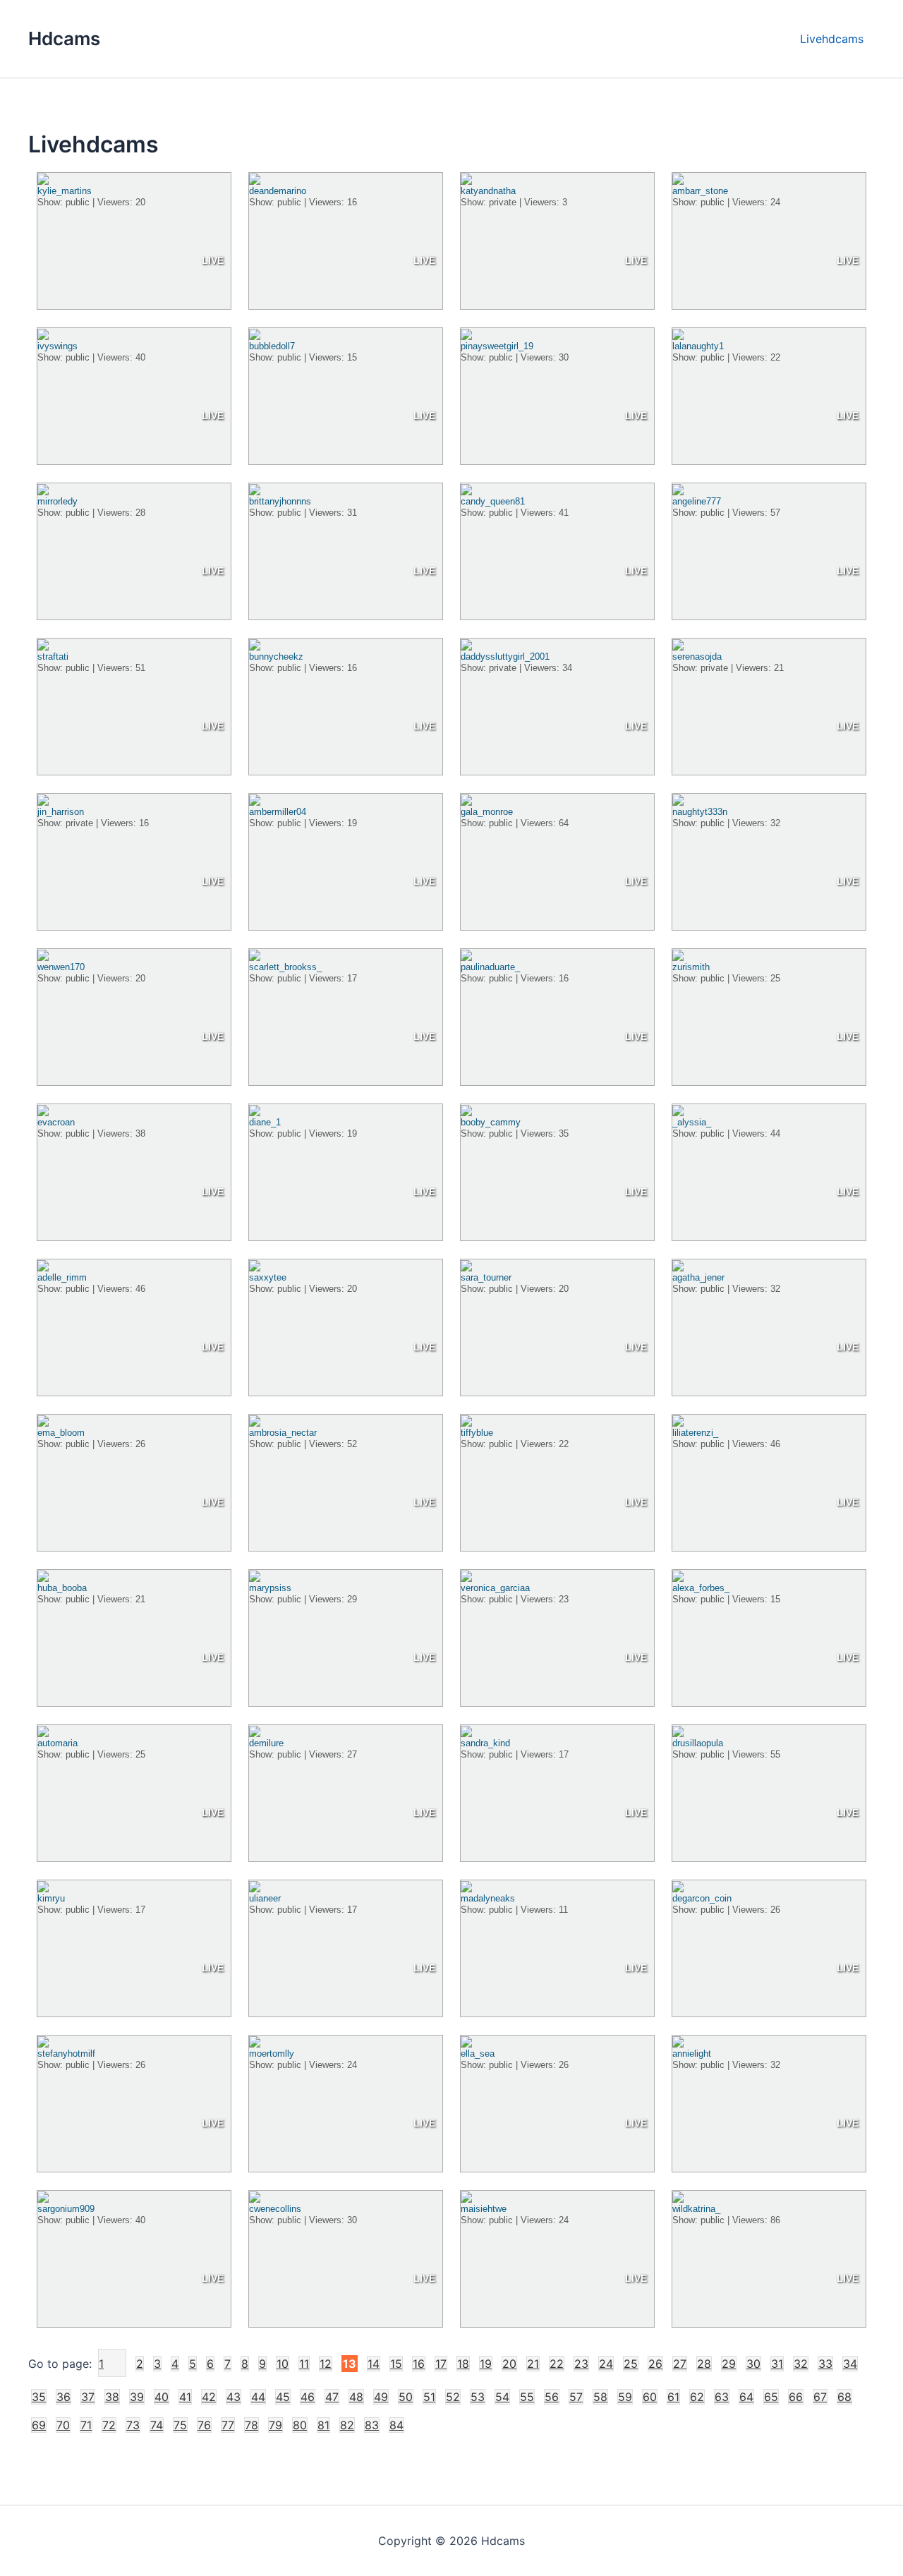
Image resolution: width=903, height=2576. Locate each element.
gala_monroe (487, 812)
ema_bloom (61, 1433)
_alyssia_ (692, 1122)
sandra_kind (485, 1743)
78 (251, 2425)
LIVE (213, 260)
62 (697, 2397)
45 (283, 2397)
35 (39, 2397)
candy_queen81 (493, 501)
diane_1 (265, 1122)
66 (796, 2397)
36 (63, 2397)
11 (304, 2364)
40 (162, 2397)
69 (39, 2425)
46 (308, 2397)
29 (729, 2364)
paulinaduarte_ (490, 967)
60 (650, 2397)
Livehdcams (832, 39)
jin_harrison (61, 812)
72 (109, 2425)
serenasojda (697, 657)
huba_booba (62, 1588)
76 (204, 2425)
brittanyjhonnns (280, 501)
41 (185, 2397)
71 (86, 2425)
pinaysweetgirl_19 (497, 346)
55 (527, 2397)
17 (441, 2364)
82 (347, 2425)
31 (777, 2364)
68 (844, 2397)
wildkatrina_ (696, 2209)
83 (372, 2425)
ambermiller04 (278, 812)
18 (463, 2364)
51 (429, 2397)
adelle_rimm (62, 1277)
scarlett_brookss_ (285, 967)
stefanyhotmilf (66, 2054)
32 (801, 2364)
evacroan (56, 1122)
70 (63, 2425)
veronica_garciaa (495, 1588)
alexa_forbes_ (701, 1588)
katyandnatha (488, 191)
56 (552, 2397)
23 (581, 2364)
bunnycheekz (276, 657)
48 (356, 2397)
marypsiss (270, 1588)
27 (680, 2364)
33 (825, 2364)
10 (283, 2364)
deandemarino (278, 191)
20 (509, 2364)
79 (275, 2425)
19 (486, 2364)
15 (396, 2364)
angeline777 (697, 501)
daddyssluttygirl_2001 (505, 657)
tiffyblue (477, 1433)
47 (332, 2397)
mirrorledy (57, 501)
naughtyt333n (700, 812)
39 (137, 2397)
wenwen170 (61, 967)
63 (722, 2397)
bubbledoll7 (272, 346)
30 (753, 2364)
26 (655, 2364)
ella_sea (478, 2054)
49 (381, 2397)
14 (374, 2364)
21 (533, 2364)
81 (323, 2425)
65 (771, 2397)
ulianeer (265, 1898)
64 (746, 2397)
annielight (692, 2054)
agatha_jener (698, 1277)
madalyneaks (488, 1898)
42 (209, 2397)
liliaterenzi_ (695, 1433)
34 (850, 2364)
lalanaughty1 (698, 346)
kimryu (51, 1898)
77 (228, 2425)
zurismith (691, 967)
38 (112, 2397)
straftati (53, 657)
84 (396, 2425)
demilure (266, 1743)
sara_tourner (486, 1277)
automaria (57, 1743)
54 (502, 2397)
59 (625, 2397)
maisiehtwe (484, 2209)
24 (606, 2364)
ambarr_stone (700, 191)
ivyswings (57, 346)
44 (258, 2397)
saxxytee (268, 1277)
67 (820, 2397)
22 (557, 2364)
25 (631, 2364)
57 (576, 2397)
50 (406, 2397)
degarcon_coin (702, 1898)
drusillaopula (698, 1743)
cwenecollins (275, 2209)
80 (300, 2425)
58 (600, 2397)
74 (157, 2425)
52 (453, 2397)
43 (234, 2397)
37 (88, 2397)
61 (673, 2397)
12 (326, 2364)
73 (133, 2425)
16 (419, 2364)
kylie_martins (65, 191)
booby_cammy (491, 1122)
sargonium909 (66, 2209)
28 (704, 2364)
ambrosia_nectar (283, 1433)
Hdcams (64, 38)
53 (478, 2397)
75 (180, 2425)
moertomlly (272, 2054)
